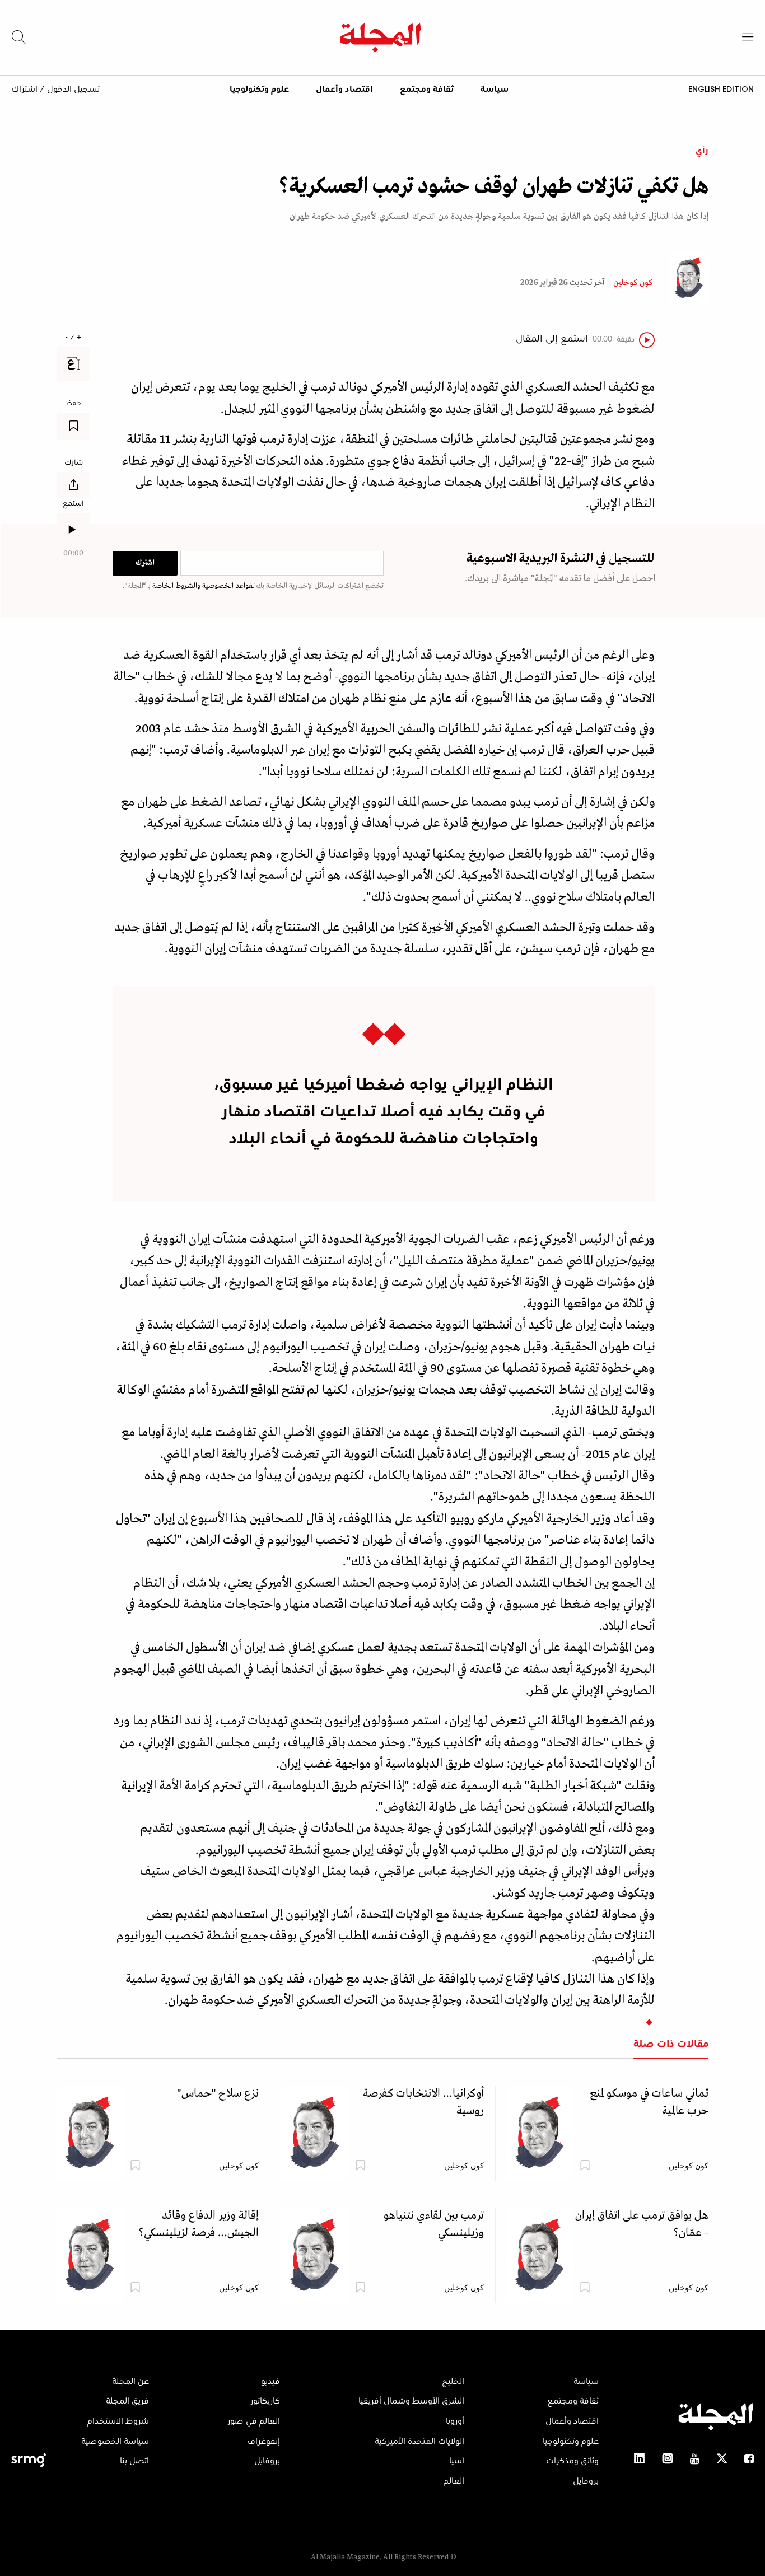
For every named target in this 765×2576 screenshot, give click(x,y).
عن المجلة (130, 2382)
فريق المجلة (127, 2401)
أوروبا (455, 2421)
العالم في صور (254, 2421)
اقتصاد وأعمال (344, 90)
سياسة (495, 90)
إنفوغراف (263, 2442)
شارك (74, 463)
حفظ (73, 404)
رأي (702, 151)
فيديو (270, 2382)
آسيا (457, 2461)
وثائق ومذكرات (572, 2461)
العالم (454, 2481)
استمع (73, 504)
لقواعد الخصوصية (228, 586)
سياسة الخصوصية (115, 2442)
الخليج (453, 2382)
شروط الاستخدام (118, 2421)
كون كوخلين (633, 283)
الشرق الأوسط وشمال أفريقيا (411, 2401)
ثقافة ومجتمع (427, 90)
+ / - (73, 338)
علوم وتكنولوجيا (259, 90)
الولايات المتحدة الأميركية (419, 2442)
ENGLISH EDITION (721, 89)
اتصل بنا (134, 2461)
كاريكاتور (265, 2401)
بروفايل (586, 2481)
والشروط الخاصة (176, 586)
